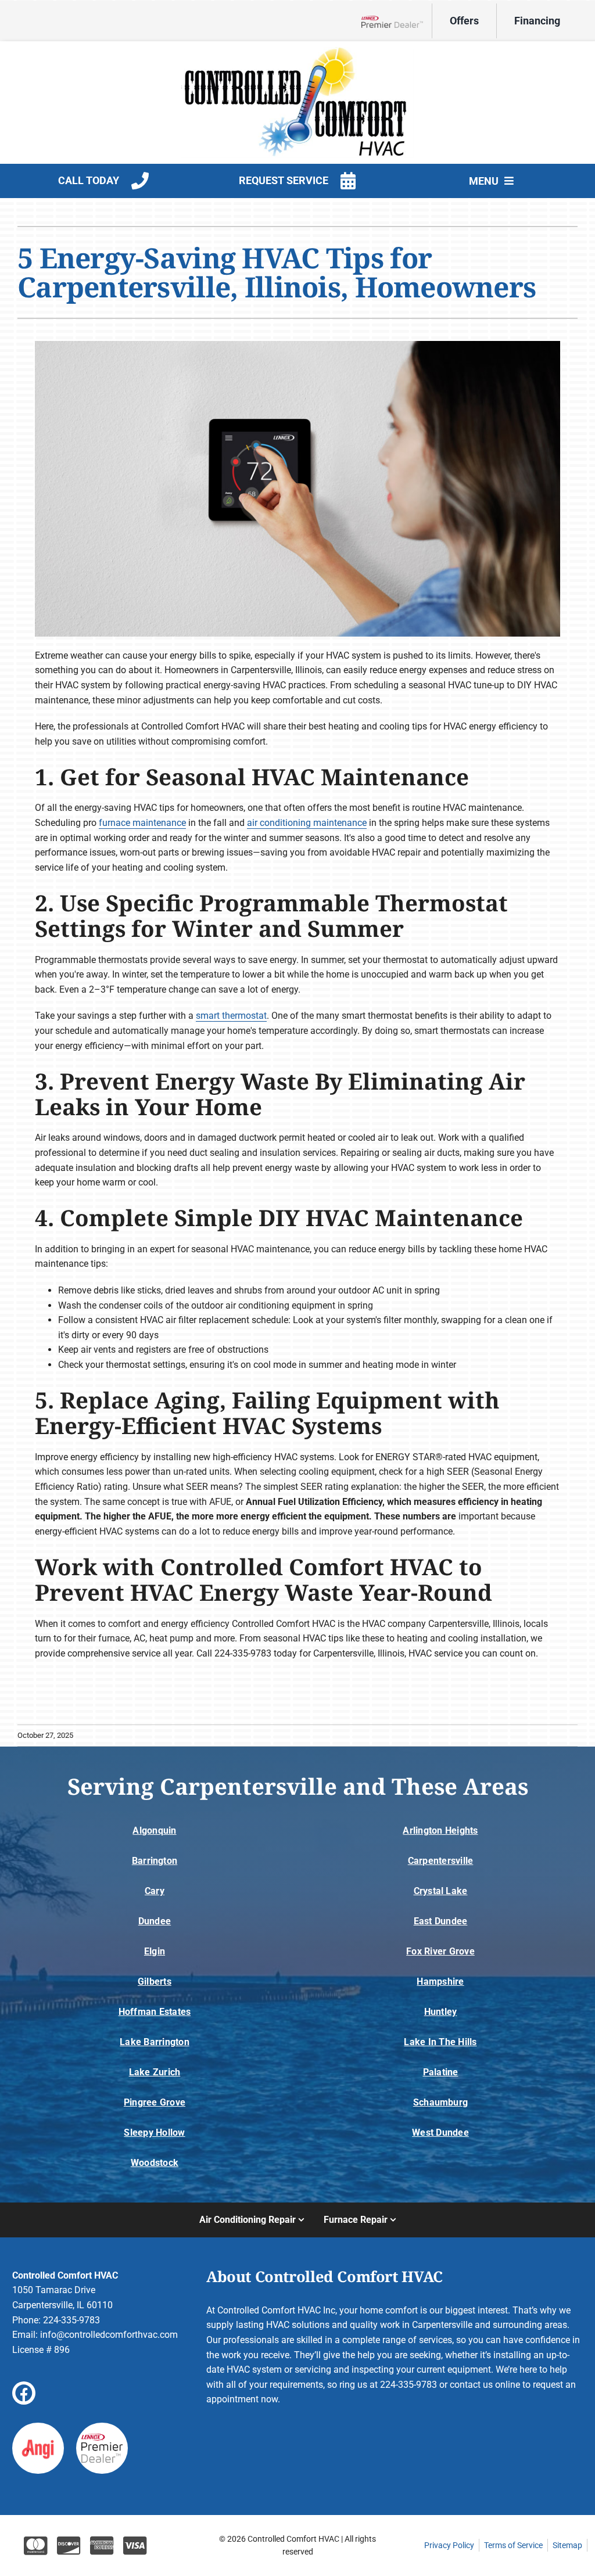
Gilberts (155, 1982)
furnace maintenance (142, 823)
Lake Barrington (155, 2042)
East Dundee (441, 1921)
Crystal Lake (441, 1891)
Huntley (441, 2012)
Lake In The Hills (440, 2042)
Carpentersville (441, 1861)
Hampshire (440, 1982)
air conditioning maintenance (307, 823)
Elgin (155, 1951)
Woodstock (155, 2163)
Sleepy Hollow (154, 2133)
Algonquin (154, 1830)
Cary (155, 1891)
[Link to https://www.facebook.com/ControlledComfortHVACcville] (24, 2393)
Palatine (441, 2072)
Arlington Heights (440, 1830)
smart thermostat (231, 1016)
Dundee (155, 1921)
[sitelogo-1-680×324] (297, 51)
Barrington (155, 1861)
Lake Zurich (155, 2072)
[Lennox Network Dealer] (397, 21)
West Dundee (440, 2133)
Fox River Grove (440, 1951)
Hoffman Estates (155, 2012)
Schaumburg (440, 2102)
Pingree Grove (155, 2102)
